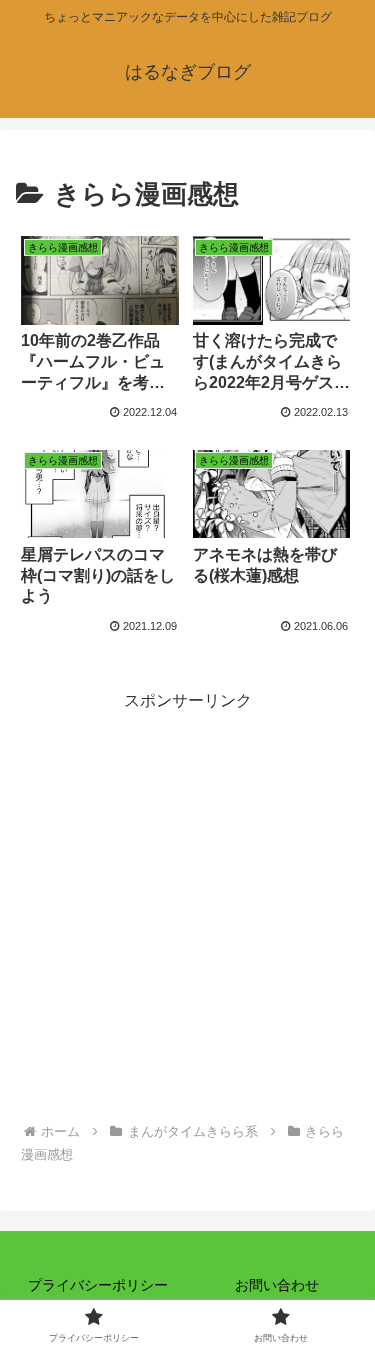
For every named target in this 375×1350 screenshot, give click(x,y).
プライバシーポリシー (98, 1285)
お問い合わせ (277, 1285)
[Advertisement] (187, 903)
